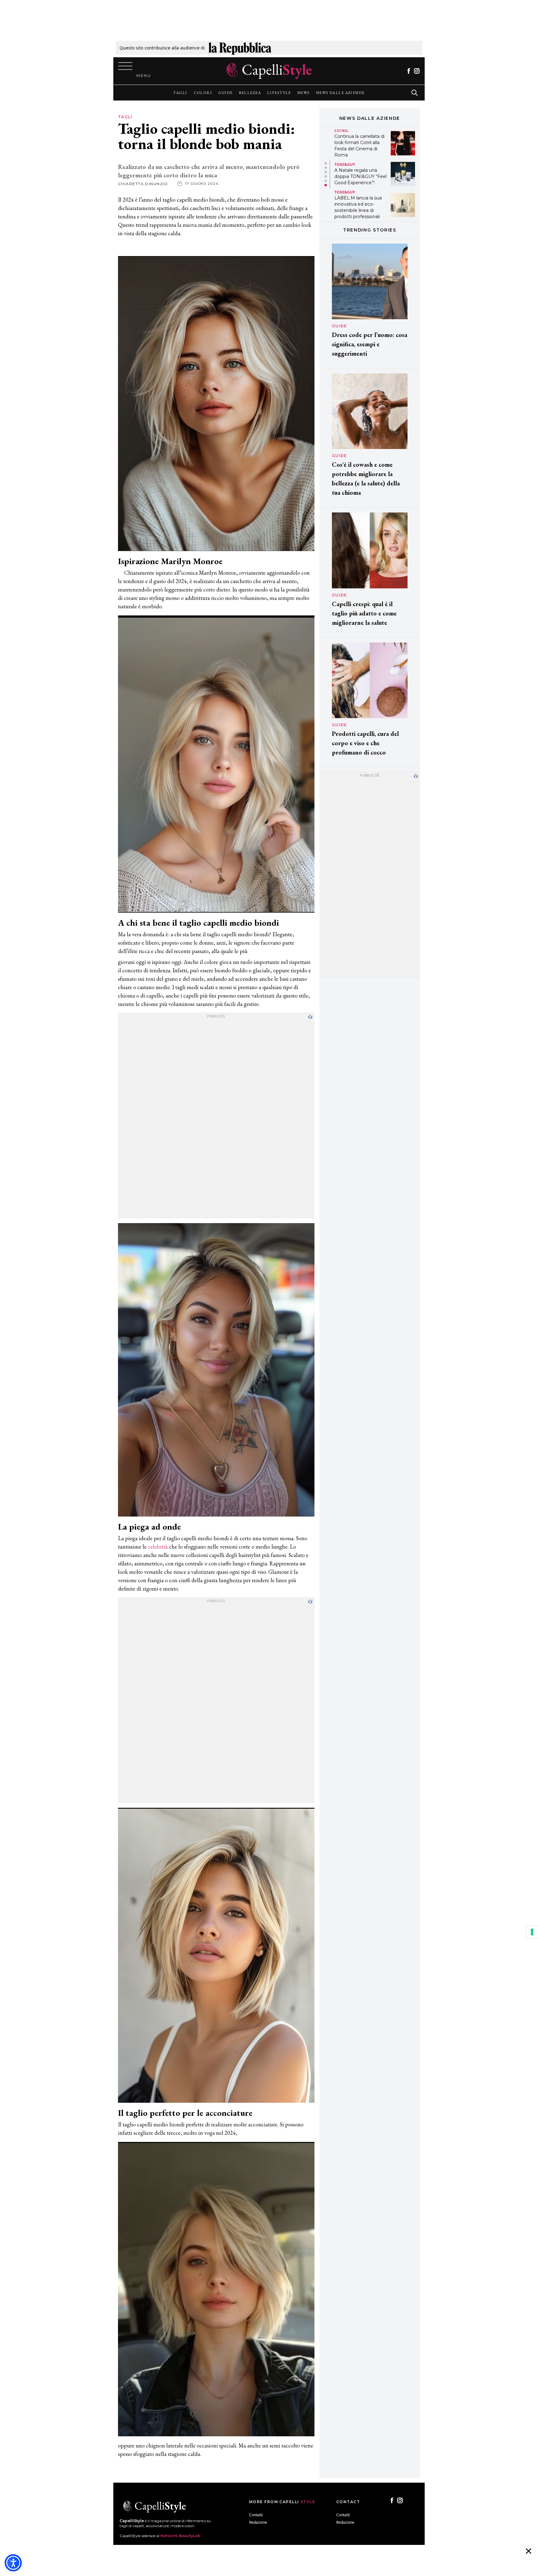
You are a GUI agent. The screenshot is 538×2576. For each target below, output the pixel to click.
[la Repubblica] (240, 48)
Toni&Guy (345, 134)
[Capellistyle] (269, 71)
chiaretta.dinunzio (143, 184)
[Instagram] (417, 71)
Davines (343, 192)
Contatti (256, 2515)
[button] (326, 163)
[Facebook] (409, 71)
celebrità (158, 1547)
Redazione (258, 2522)
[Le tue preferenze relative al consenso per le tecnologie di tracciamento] (532, 1932)
